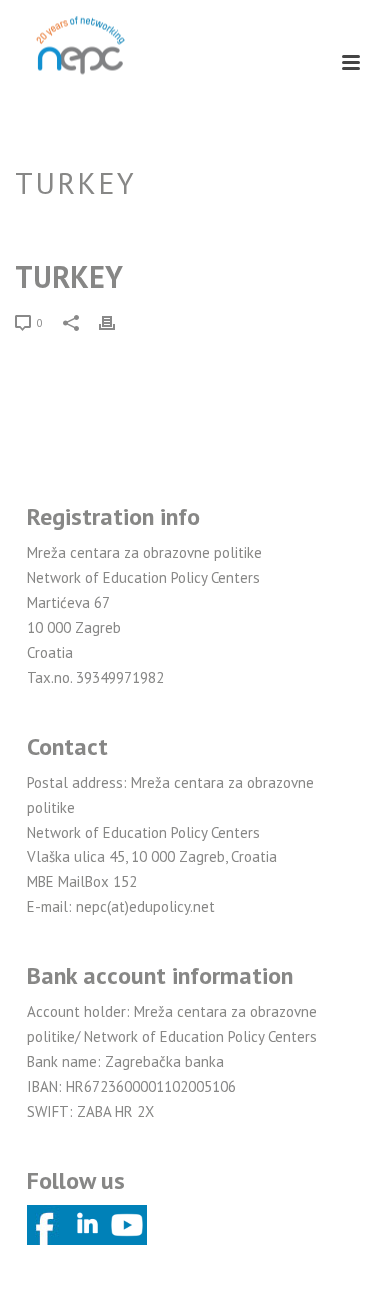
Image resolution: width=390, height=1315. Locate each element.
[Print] (117, 322)
